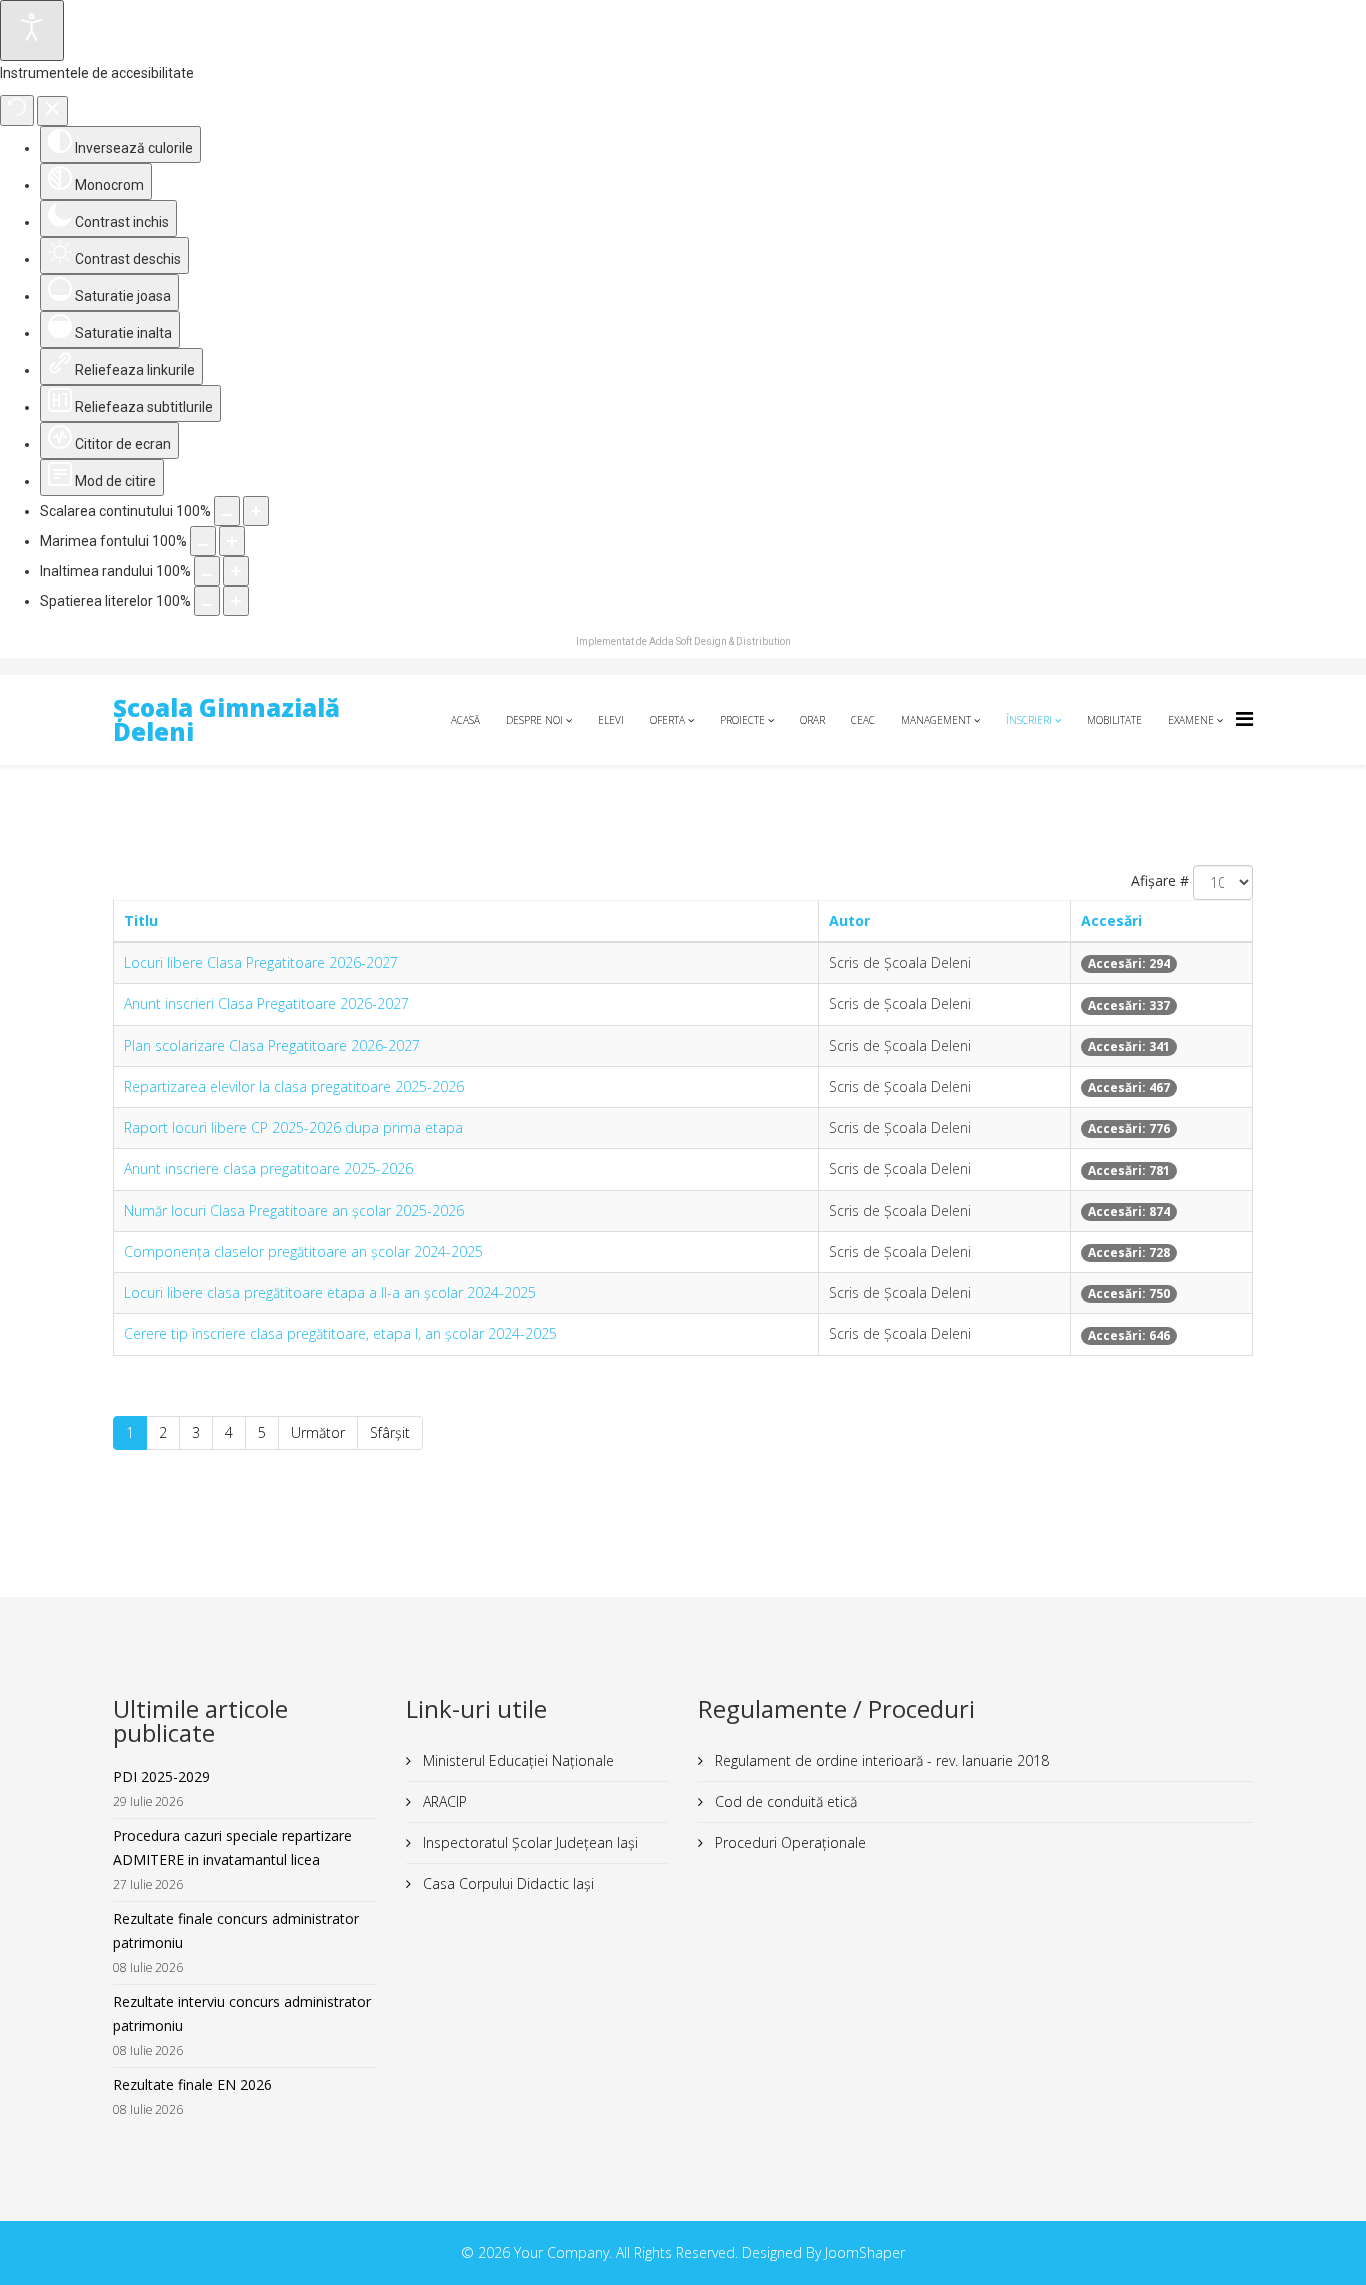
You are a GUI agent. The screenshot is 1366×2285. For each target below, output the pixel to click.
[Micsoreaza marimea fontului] (203, 541)
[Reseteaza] (17, 110)
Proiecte (742, 720)
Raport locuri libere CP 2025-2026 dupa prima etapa (293, 1127)
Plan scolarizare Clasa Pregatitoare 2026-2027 (272, 1045)
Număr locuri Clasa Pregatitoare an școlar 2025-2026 (294, 1210)
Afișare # (1160, 880)
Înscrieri (1029, 720)
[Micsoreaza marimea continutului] (227, 511)
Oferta (667, 720)
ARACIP (443, 1801)
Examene (1191, 720)
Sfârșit (390, 1432)
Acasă (465, 720)
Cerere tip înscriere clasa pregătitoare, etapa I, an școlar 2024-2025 (340, 1333)
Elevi (611, 720)
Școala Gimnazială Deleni (226, 719)
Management (936, 720)
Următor (318, 1432)
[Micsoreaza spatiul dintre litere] (207, 601)
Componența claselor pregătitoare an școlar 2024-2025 (303, 1251)
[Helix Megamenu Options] (1244, 718)
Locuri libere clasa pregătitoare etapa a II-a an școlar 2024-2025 (330, 1292)
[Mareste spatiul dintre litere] (236, 601)
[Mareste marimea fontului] (232, 541)
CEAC (863, 720)
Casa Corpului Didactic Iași (506, 1883)
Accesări (1111, 920)
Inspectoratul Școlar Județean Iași (528, 1842)
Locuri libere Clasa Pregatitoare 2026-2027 (261, 962)
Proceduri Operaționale (788, 1842)
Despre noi (534, 720)
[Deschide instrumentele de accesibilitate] (32, 30)
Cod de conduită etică (784, 1801)
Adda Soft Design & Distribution (720, 641)
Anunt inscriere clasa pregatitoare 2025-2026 (268, 1168)
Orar (812, 720)
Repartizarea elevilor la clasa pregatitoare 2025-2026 (294, 1086)
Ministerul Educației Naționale (516, 1760)
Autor (849, 920)
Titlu (141, 920)
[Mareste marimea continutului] (256, 511)
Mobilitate (1114, 720)
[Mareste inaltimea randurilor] (236, 571)
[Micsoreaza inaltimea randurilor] (207, 571)
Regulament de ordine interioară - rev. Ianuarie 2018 (880, 1760)
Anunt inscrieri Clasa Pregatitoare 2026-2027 (266, 1003)
